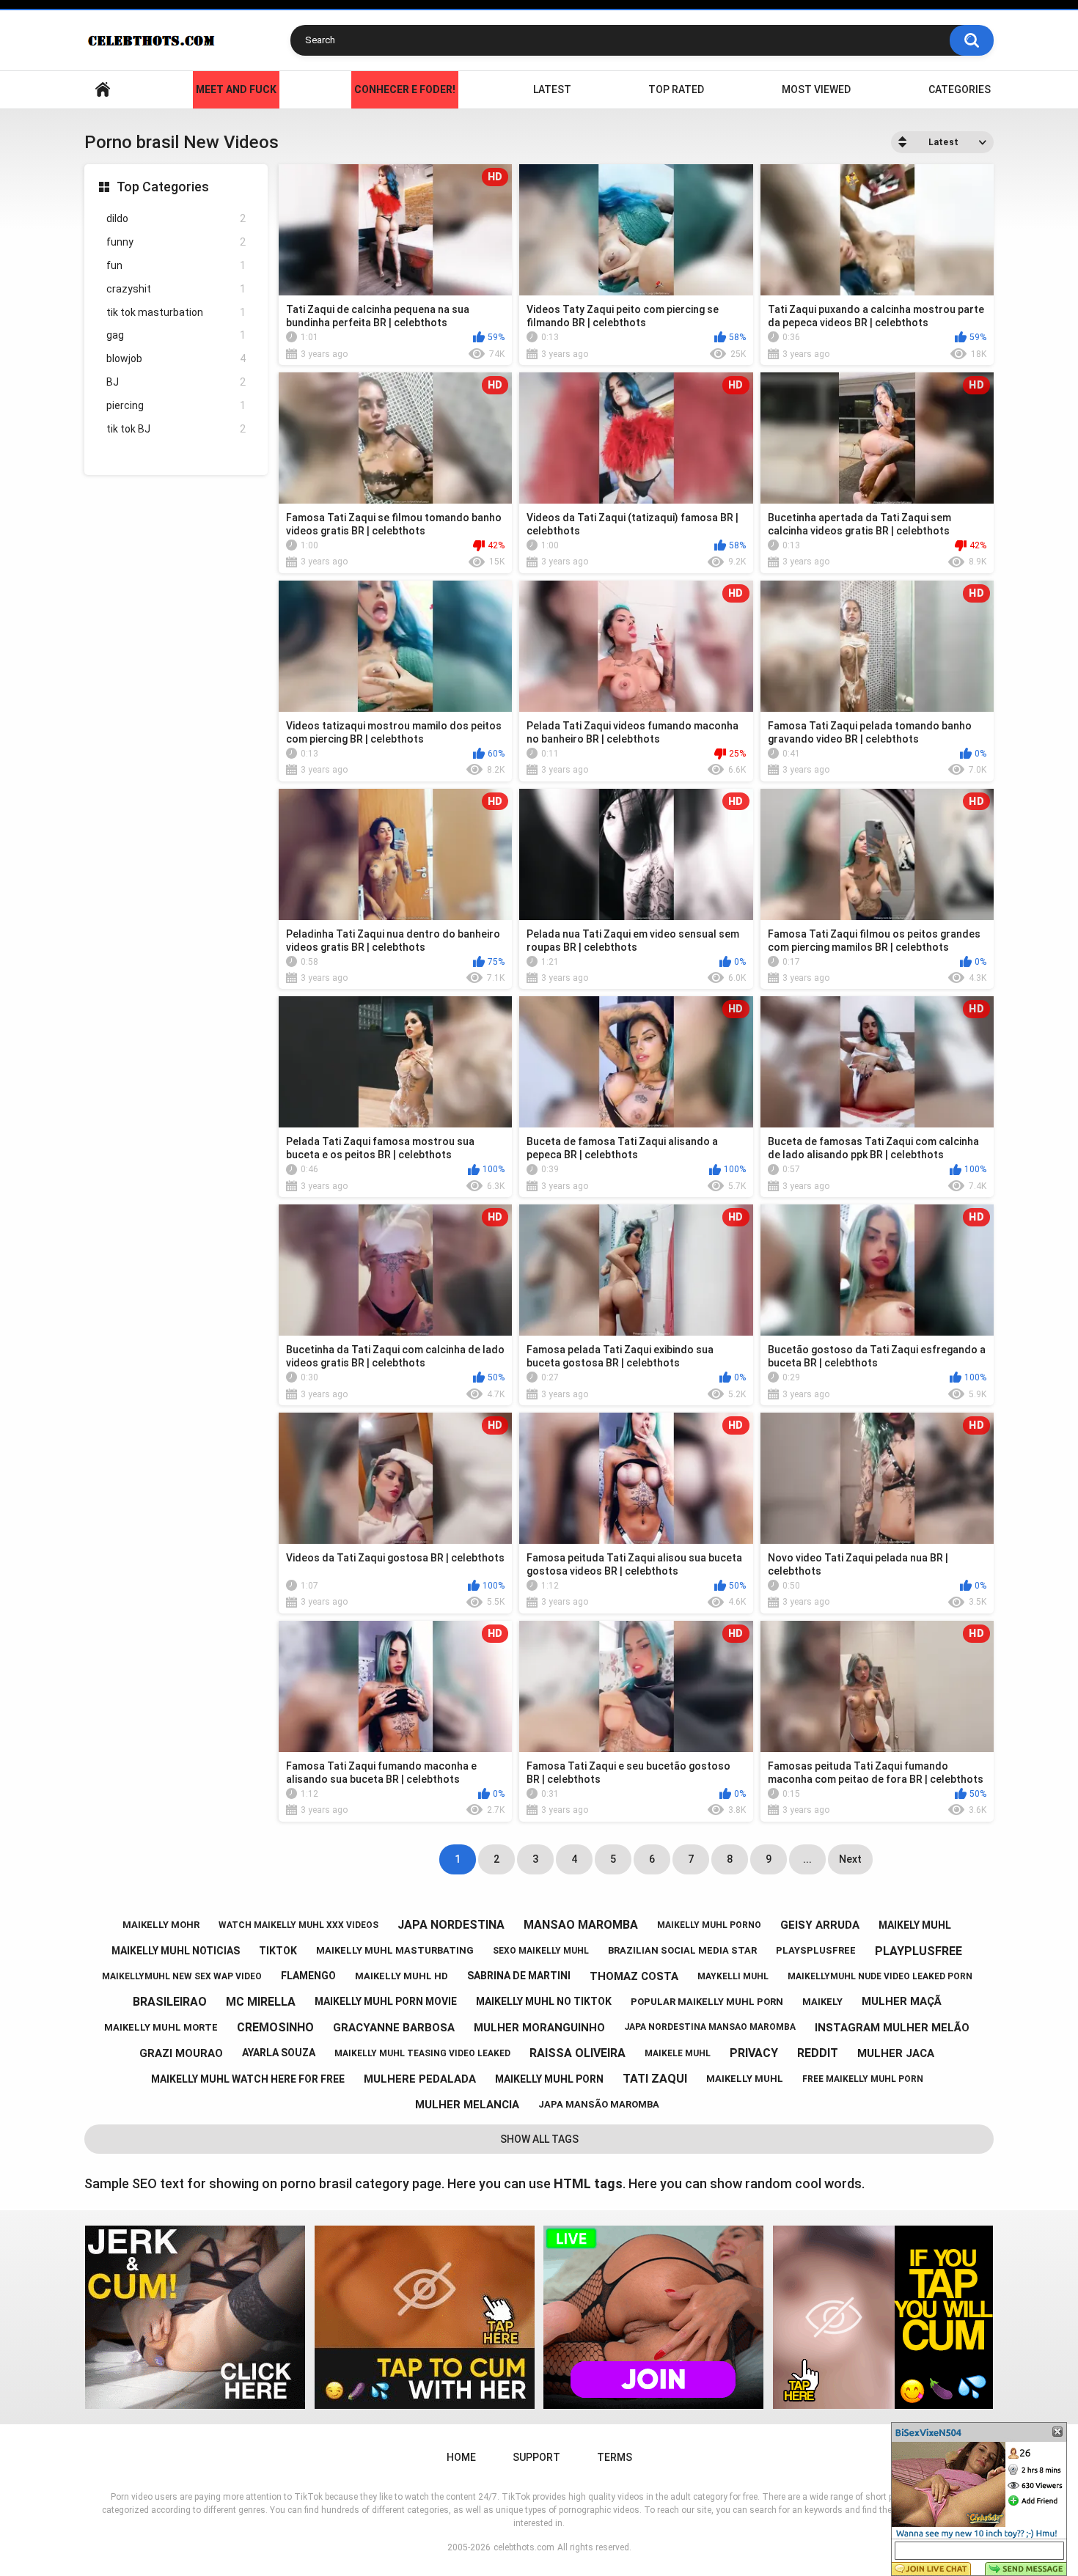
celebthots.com (524, 2547)
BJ (176, 382)
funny (176, 242)
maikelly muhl (745, 2079)
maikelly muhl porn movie (386, 2001)
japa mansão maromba (599, 2104)
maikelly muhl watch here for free (248, 2079)
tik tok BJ (176, 429)
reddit (818, 2053)
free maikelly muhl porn (863, 2079)
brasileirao (170, 2002)
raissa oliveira (577, 2053)
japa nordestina (451, 1925)
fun (176, 265)
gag (176, 335)
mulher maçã (902, 2001)
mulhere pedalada (420, 2079)
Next (850, 1859)
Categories (960, 89)
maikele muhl (678, 2053)
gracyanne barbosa (394, 2028)
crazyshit (176, 289)
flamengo (308, 1976)
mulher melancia (467, 2105)
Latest (552, 89)
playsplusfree (816, 1950)
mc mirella (261, 2002)
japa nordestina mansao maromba (710, 2027)
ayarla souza (279, 2053)
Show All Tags (539, 2139)
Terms (615, 2457)
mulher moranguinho (539, 2028)
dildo (176, 218)
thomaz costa (634, 1976)
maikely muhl (915, 1925)
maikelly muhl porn (549, 2079)
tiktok (278, 1951)
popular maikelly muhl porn (707, 2002)
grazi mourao (181, 2053)
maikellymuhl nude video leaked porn (880, 1976)
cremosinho (275, 2027)
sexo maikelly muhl (541, 1951)
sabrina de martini (519, 1976)
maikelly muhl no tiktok (544, 2001)
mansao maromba (581, 1925)
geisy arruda (820, 1925)
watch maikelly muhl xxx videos (298, 1925)
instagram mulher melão (892, 2028)
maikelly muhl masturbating (395, 1950)
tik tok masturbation (176, 312)
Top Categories (163, 187)
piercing (176, 405)
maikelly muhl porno (709, 1925)
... (807, 1859)
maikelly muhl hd (401, 1976)
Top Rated (676, 89)
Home (103, 90)
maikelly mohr (161, 1925)
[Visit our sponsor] (195, 2317)
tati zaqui (655, 2079)
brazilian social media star (682, 1950)
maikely (822, 2002)
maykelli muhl (733, 1976)
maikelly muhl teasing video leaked (422, 2053)
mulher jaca (896, 2053)
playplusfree (918, 1951)
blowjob (176, 358)
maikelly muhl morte (161, 2027)
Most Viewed (816, 89)
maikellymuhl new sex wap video (182, 1976)
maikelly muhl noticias (176, 1951)
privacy (754, 2053)
